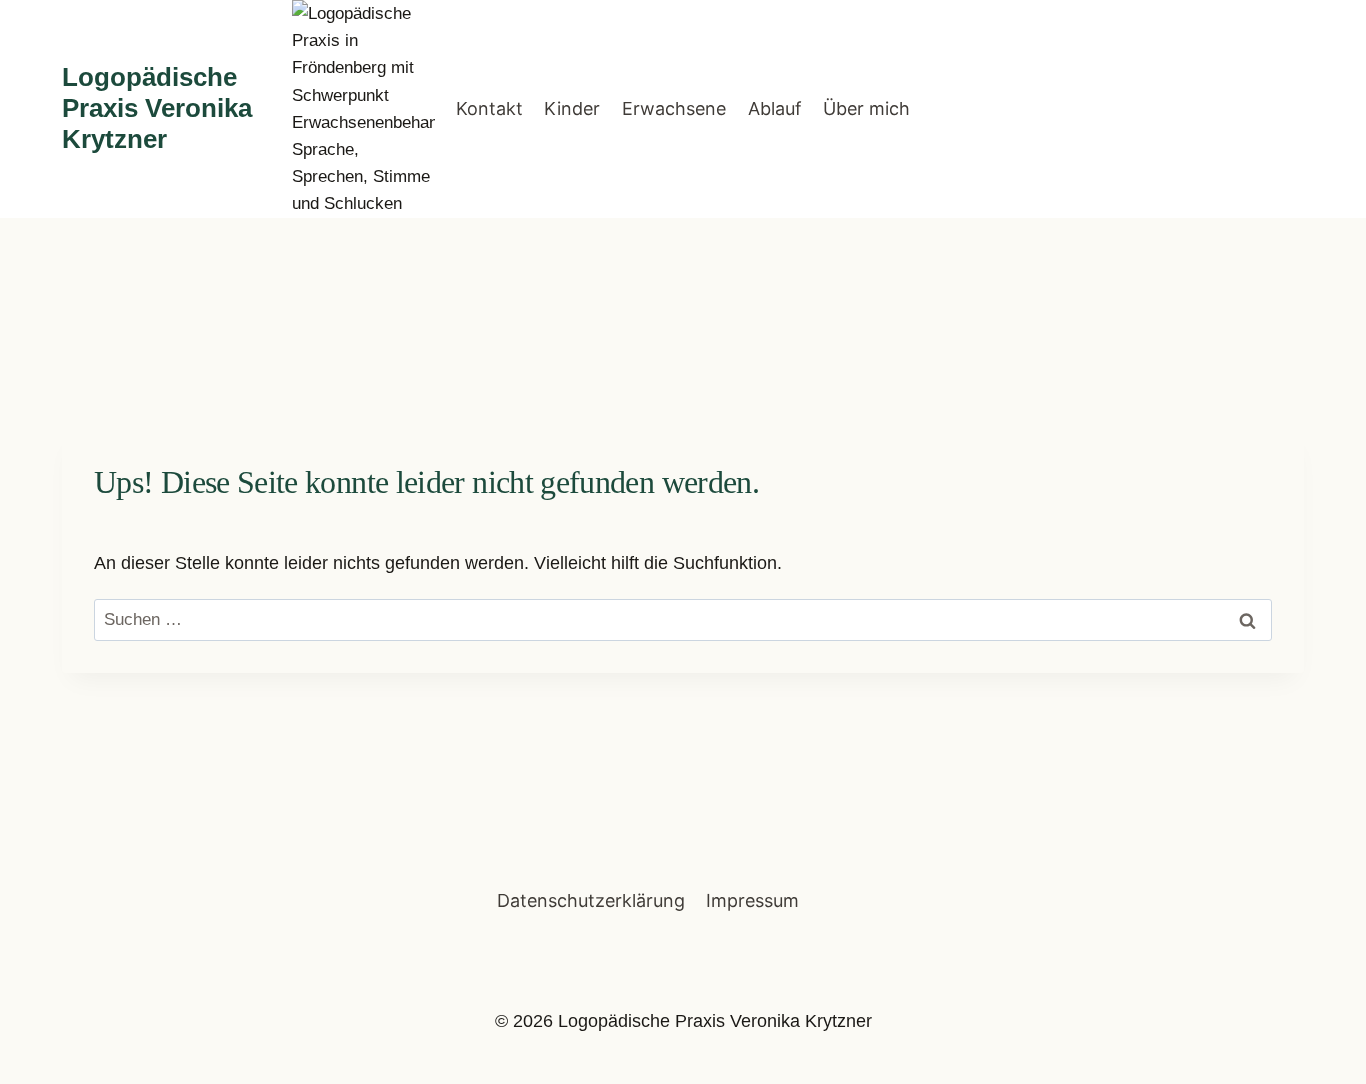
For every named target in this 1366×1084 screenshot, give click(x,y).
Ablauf (775, 108)
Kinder (572, 108)
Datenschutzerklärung (591, 900)
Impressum (752, 900)
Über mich (866, 108)
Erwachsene (674, 108)
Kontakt (489, 108)
